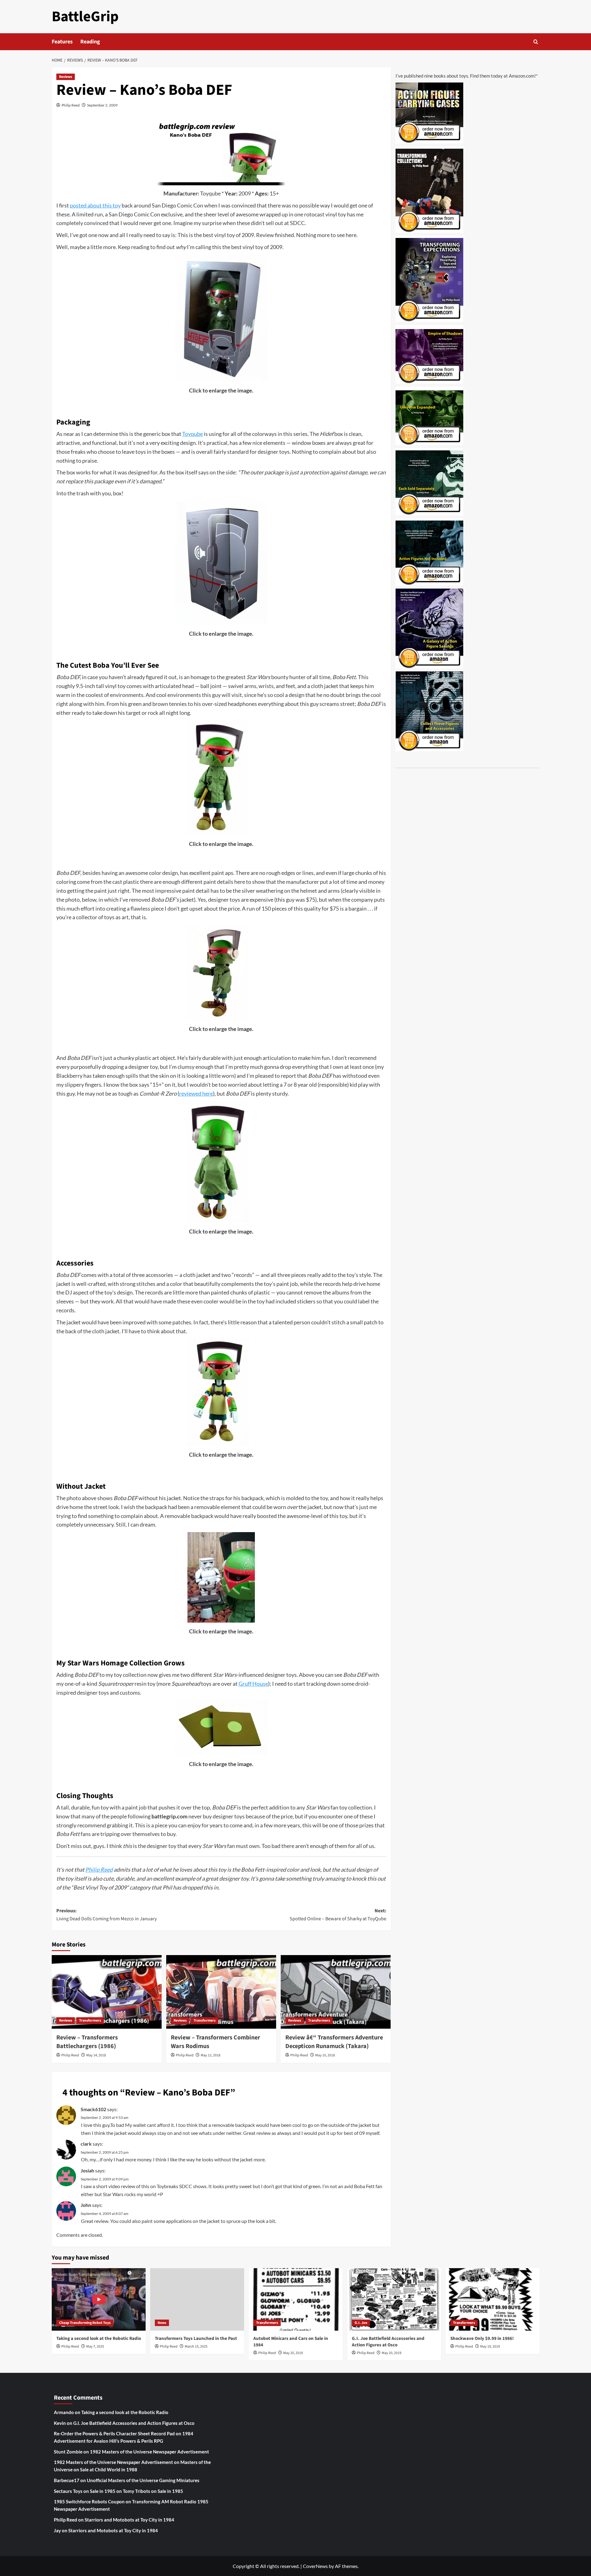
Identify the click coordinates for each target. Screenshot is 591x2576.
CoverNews (315, 2566)
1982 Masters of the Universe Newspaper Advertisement (149, 2452)
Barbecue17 (67, 2480)
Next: (338, 1915)
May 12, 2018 (211, 2055)
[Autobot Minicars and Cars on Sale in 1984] (296, 2299)
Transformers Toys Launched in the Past (196, 2339)
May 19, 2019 (490, 2347)
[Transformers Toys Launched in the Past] (197, 2299)
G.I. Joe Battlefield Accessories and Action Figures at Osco (388, 2342)
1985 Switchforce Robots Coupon (89, 2502)
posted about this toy (95, 205)
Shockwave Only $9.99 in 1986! (482, 2339)
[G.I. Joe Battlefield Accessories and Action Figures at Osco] (394, 2299)
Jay (57, 2530)
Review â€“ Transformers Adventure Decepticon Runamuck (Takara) (334, 2042)
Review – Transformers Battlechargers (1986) (87, 2042)
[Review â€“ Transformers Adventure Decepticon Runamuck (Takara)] (336, 1992)
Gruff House (253, 1684)
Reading (90, 42)
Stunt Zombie (68, 2452)
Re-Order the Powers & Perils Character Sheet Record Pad (114, 2433)
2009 (245, 193)
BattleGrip (85, 17)
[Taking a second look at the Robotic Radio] (99, 2299)
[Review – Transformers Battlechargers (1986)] (107, 1992)
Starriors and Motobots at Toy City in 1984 (129, 2520)
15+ (274, 193)
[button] (536, 42)
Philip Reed (71, 105)
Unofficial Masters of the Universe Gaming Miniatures (143, 2480)
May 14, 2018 (96, 2055)
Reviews (66, 77)
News (162, 2323)
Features (62, 42)
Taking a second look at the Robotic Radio (99, 2339)
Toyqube (210, 193)
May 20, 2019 (293, 2353)
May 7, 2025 (95, 2347)
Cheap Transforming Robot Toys (85, 2323)
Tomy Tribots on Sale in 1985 (153, 2491)
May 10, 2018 (325, 2055)
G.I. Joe (361, 2323)
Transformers (90, 2021)
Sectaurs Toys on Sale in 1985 (85, 2491)
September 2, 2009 (102, 105)
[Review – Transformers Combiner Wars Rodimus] (221, 1992)
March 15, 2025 (196, 2347)
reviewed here (196, 1093)
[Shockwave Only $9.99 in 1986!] (493, 2299)
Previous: (107, 1915)
